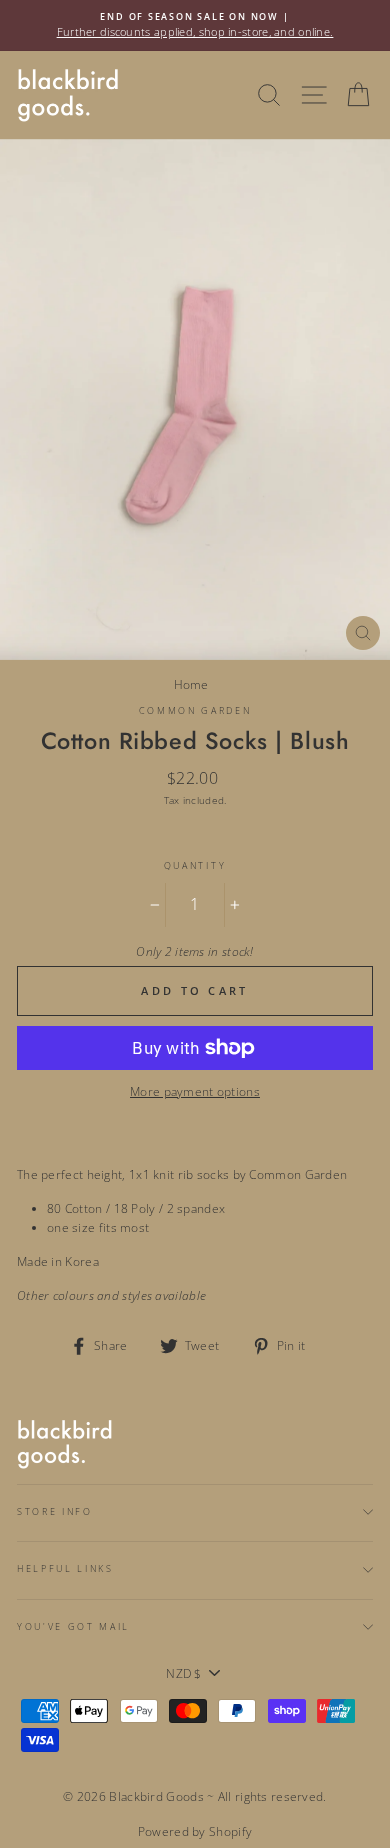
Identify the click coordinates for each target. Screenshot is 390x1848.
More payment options (195, 1091)
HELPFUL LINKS (65, 1568)
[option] (195, 25)
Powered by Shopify (195, 1831)
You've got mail (73, 1626)
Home (191, 684)
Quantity (195, 865)
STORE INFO (55, 1511)
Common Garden (195, 710)
